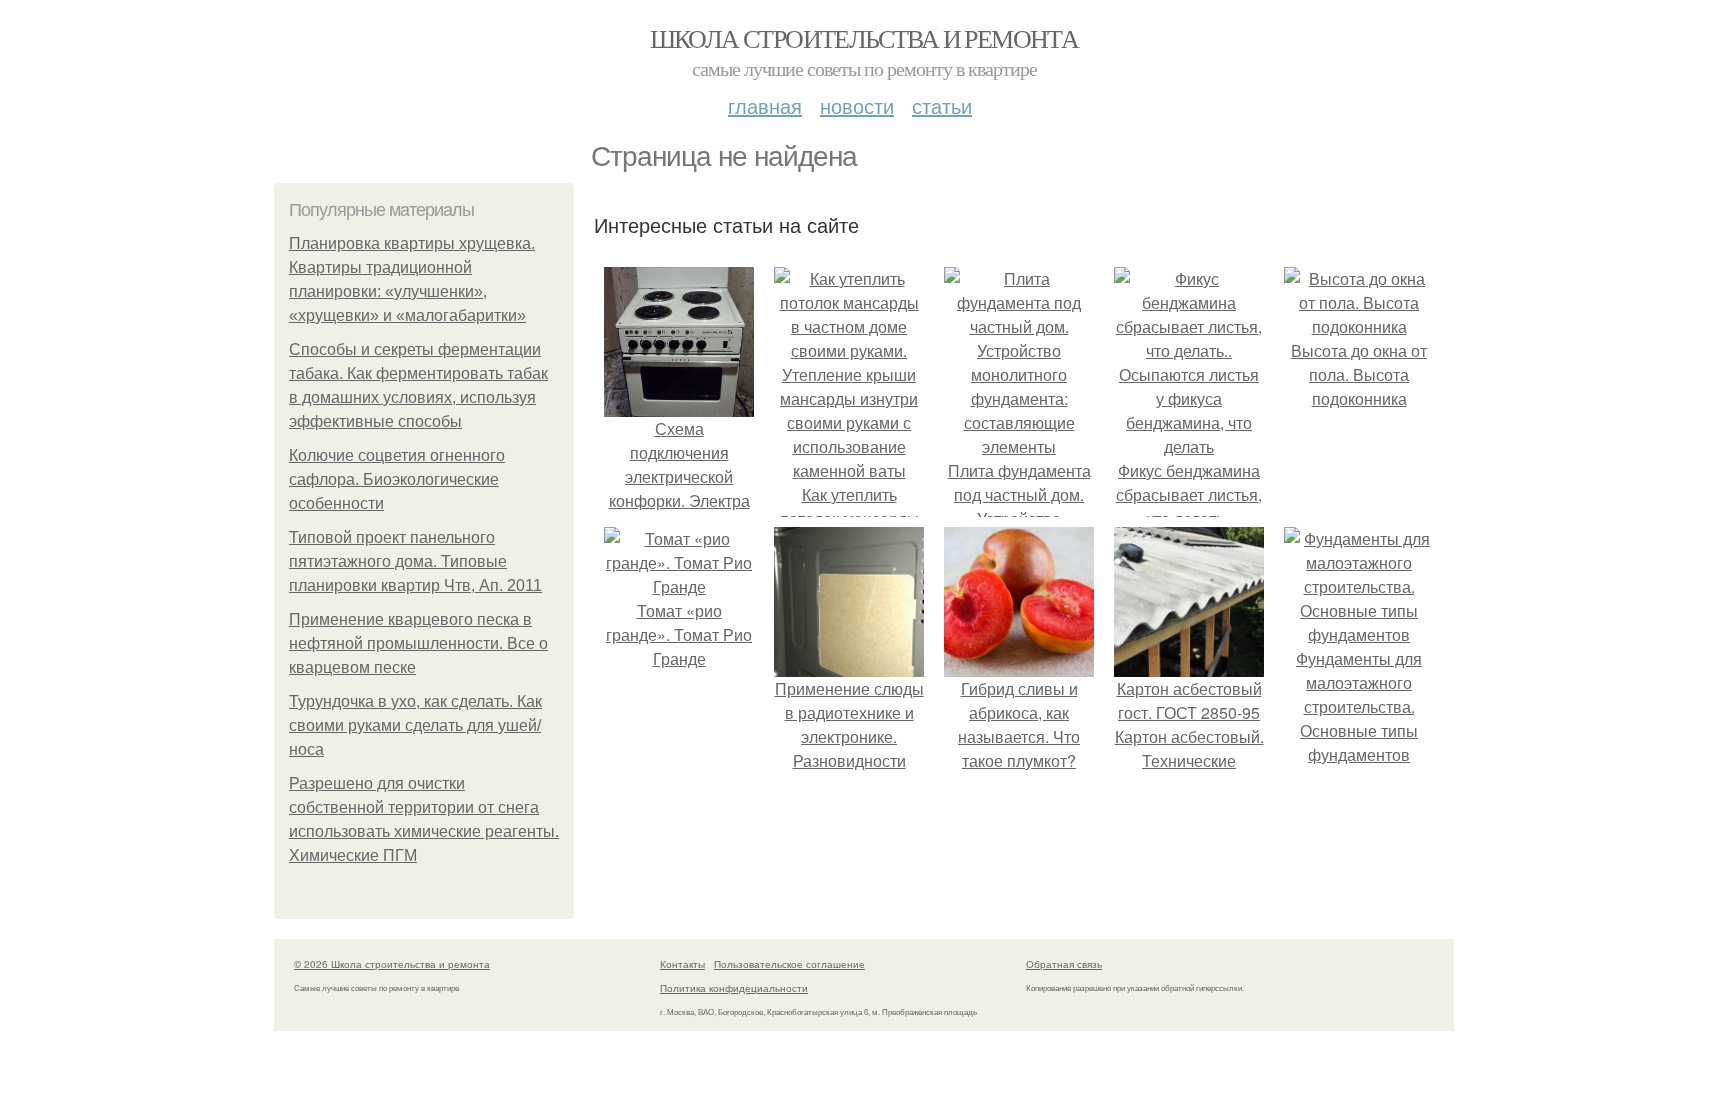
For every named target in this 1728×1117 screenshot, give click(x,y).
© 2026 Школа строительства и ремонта (392, 964)
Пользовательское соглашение (789, 964)
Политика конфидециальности (734, 988)
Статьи (942, 105)
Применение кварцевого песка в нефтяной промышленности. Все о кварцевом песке (418, 643)
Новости (857, 105)
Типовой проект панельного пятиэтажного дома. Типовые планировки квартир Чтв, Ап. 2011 (415, 561)
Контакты (682, 964)
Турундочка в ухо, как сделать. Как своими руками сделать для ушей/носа (415, 725)
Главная (765, 105)
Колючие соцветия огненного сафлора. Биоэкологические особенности (397, 479)
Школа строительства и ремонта (864, 38)
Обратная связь (1064, 964)
